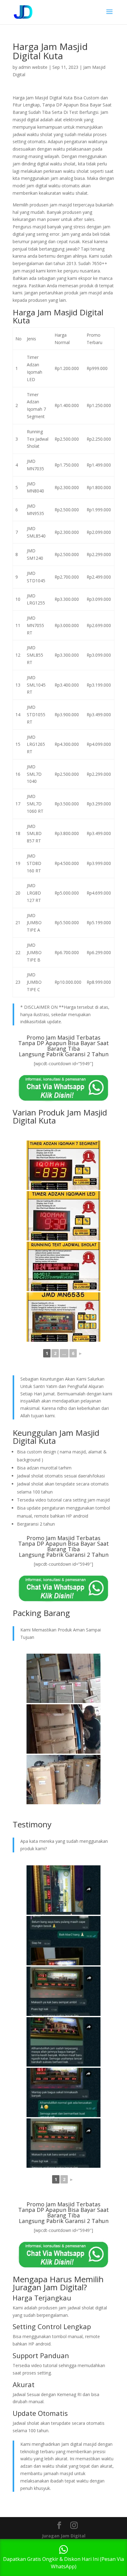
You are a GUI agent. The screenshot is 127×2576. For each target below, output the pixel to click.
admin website (33, 67)
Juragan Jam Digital (64, 2536)
